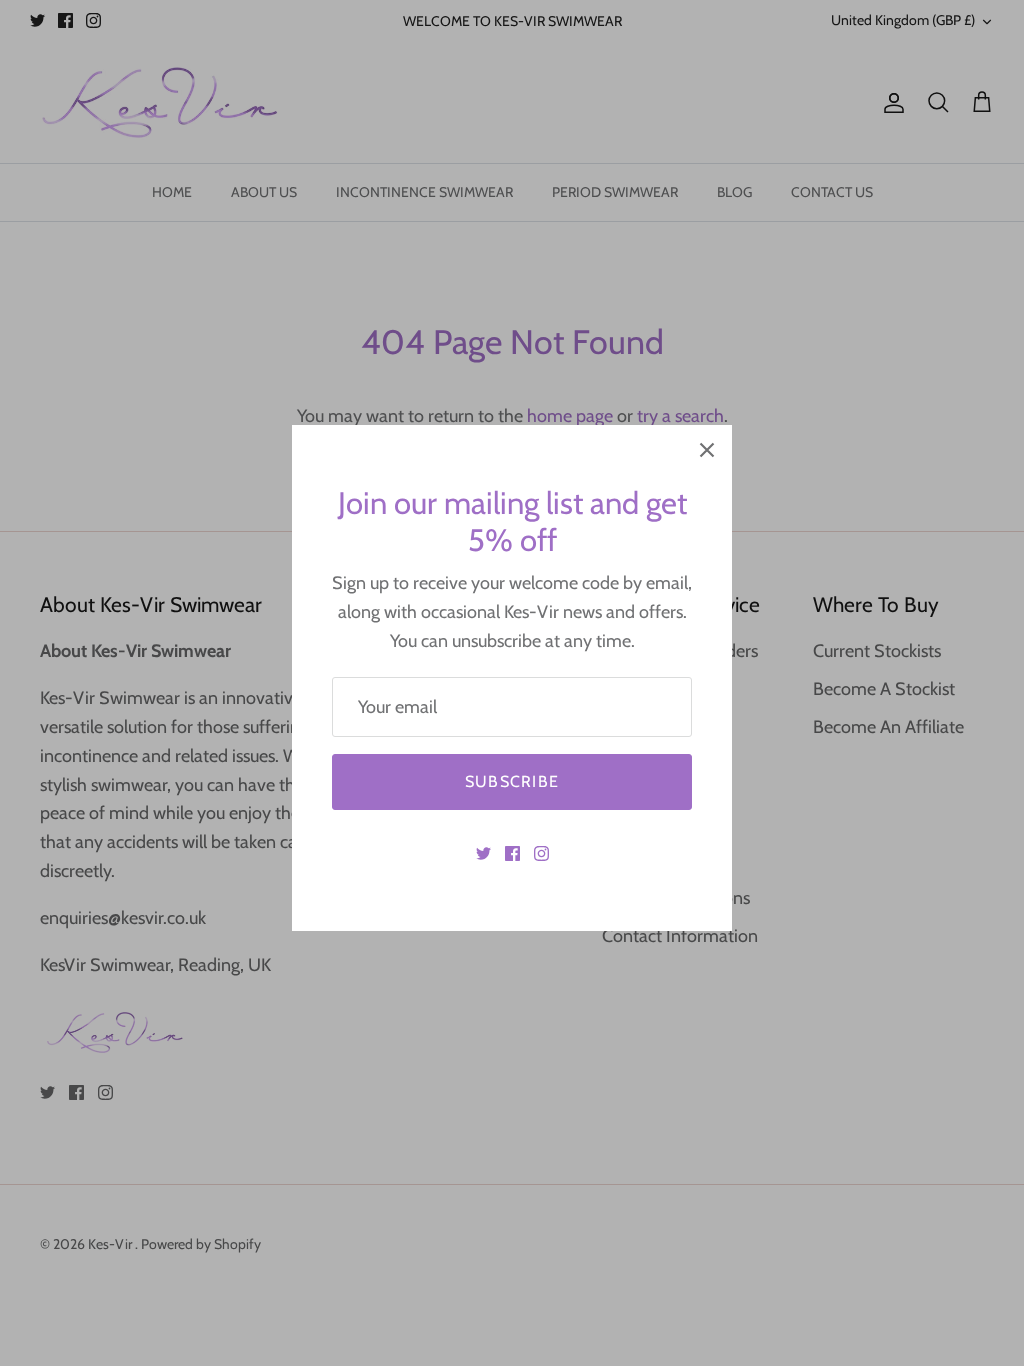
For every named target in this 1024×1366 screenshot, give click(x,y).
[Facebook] (512, 853)
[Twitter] (483, 853)
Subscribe (512, 781)
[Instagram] (541, 853)
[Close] (707, 450)
